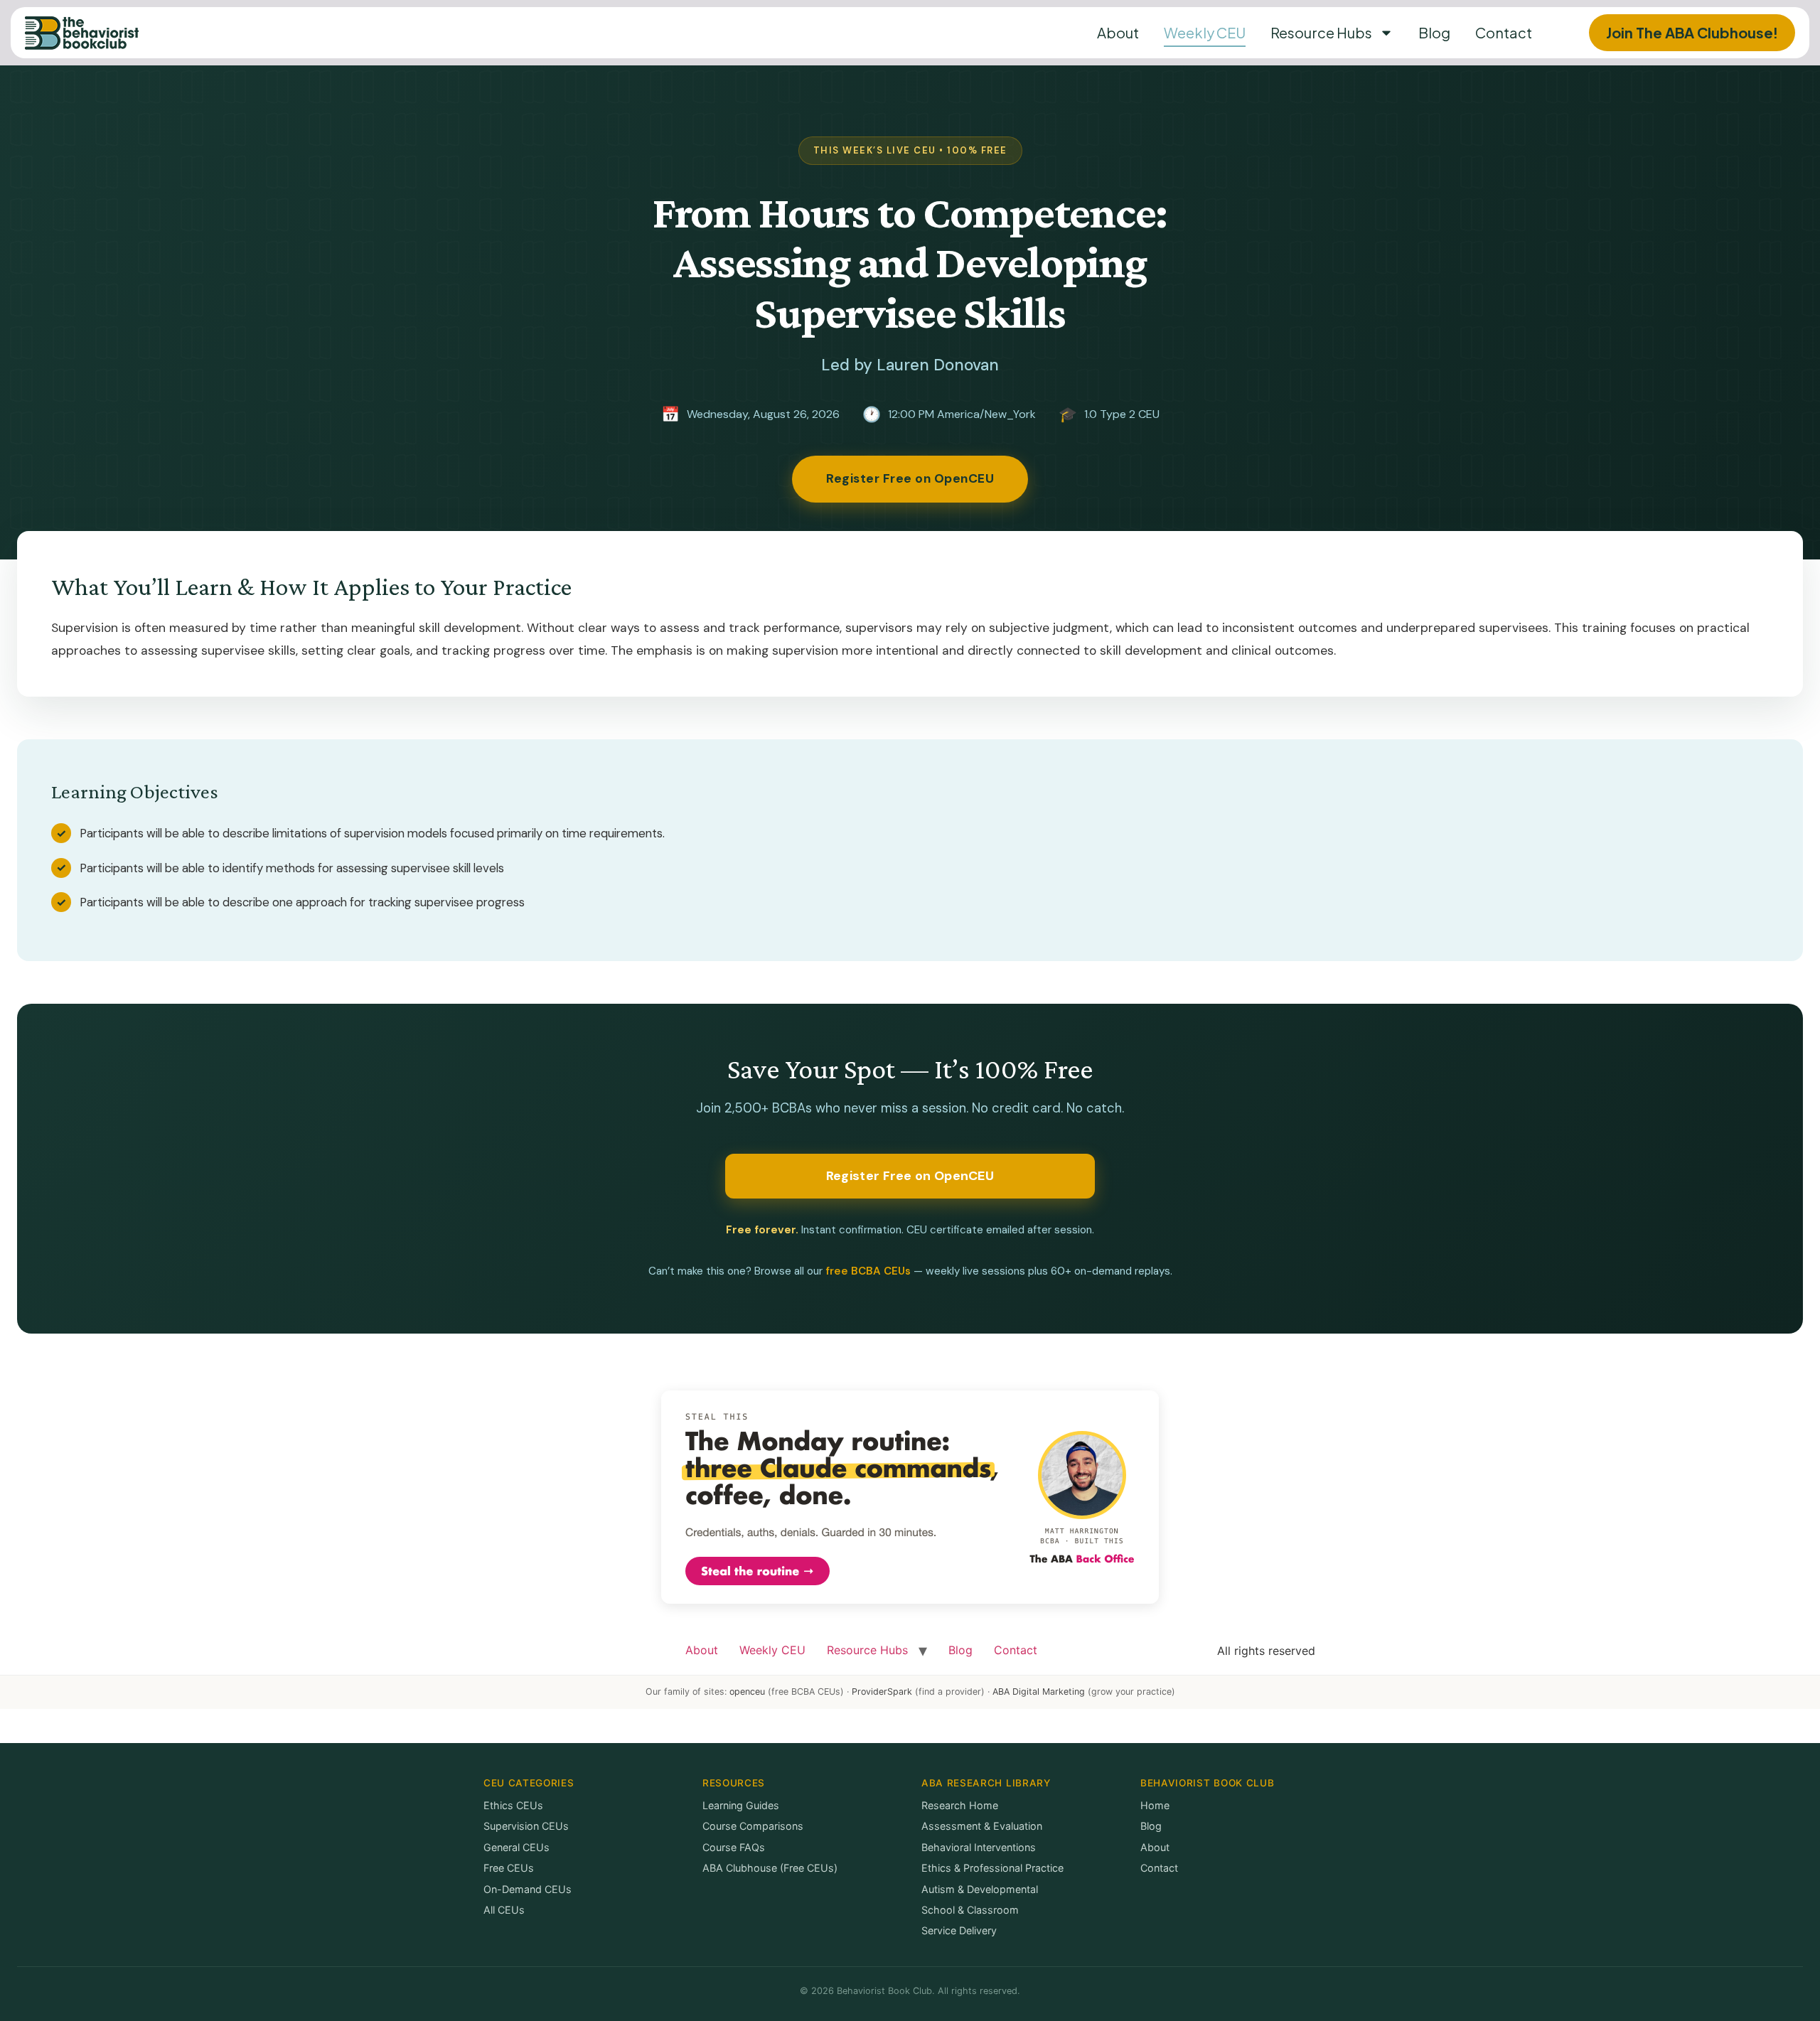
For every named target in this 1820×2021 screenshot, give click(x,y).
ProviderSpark (882, 1692)
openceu (747, 1692)
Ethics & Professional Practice (992, 1868)
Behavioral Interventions (979, 1847)
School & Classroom (970, 1910)
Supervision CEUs (526, 1826)
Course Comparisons (753, 1826)
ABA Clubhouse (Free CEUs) (770, 1868)
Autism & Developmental (980, 1889)
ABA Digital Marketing (1039, 1692)
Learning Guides (741, 1805)
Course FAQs (734, 1847)
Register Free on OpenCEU (910, 478)
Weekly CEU (1205, 32)
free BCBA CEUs (868, 1271)
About (1118, 32)
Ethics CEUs (513, 1805)
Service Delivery (959, 1930)
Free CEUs (509, 1868)
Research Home (960, 1805)
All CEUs (504, 1910)
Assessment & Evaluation (982, 1826)
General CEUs (516, 1847)
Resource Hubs (1321, 32)
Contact (1504, 32)
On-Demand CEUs (528, 1889)
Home (1155, 1805)
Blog (1434, 32)
